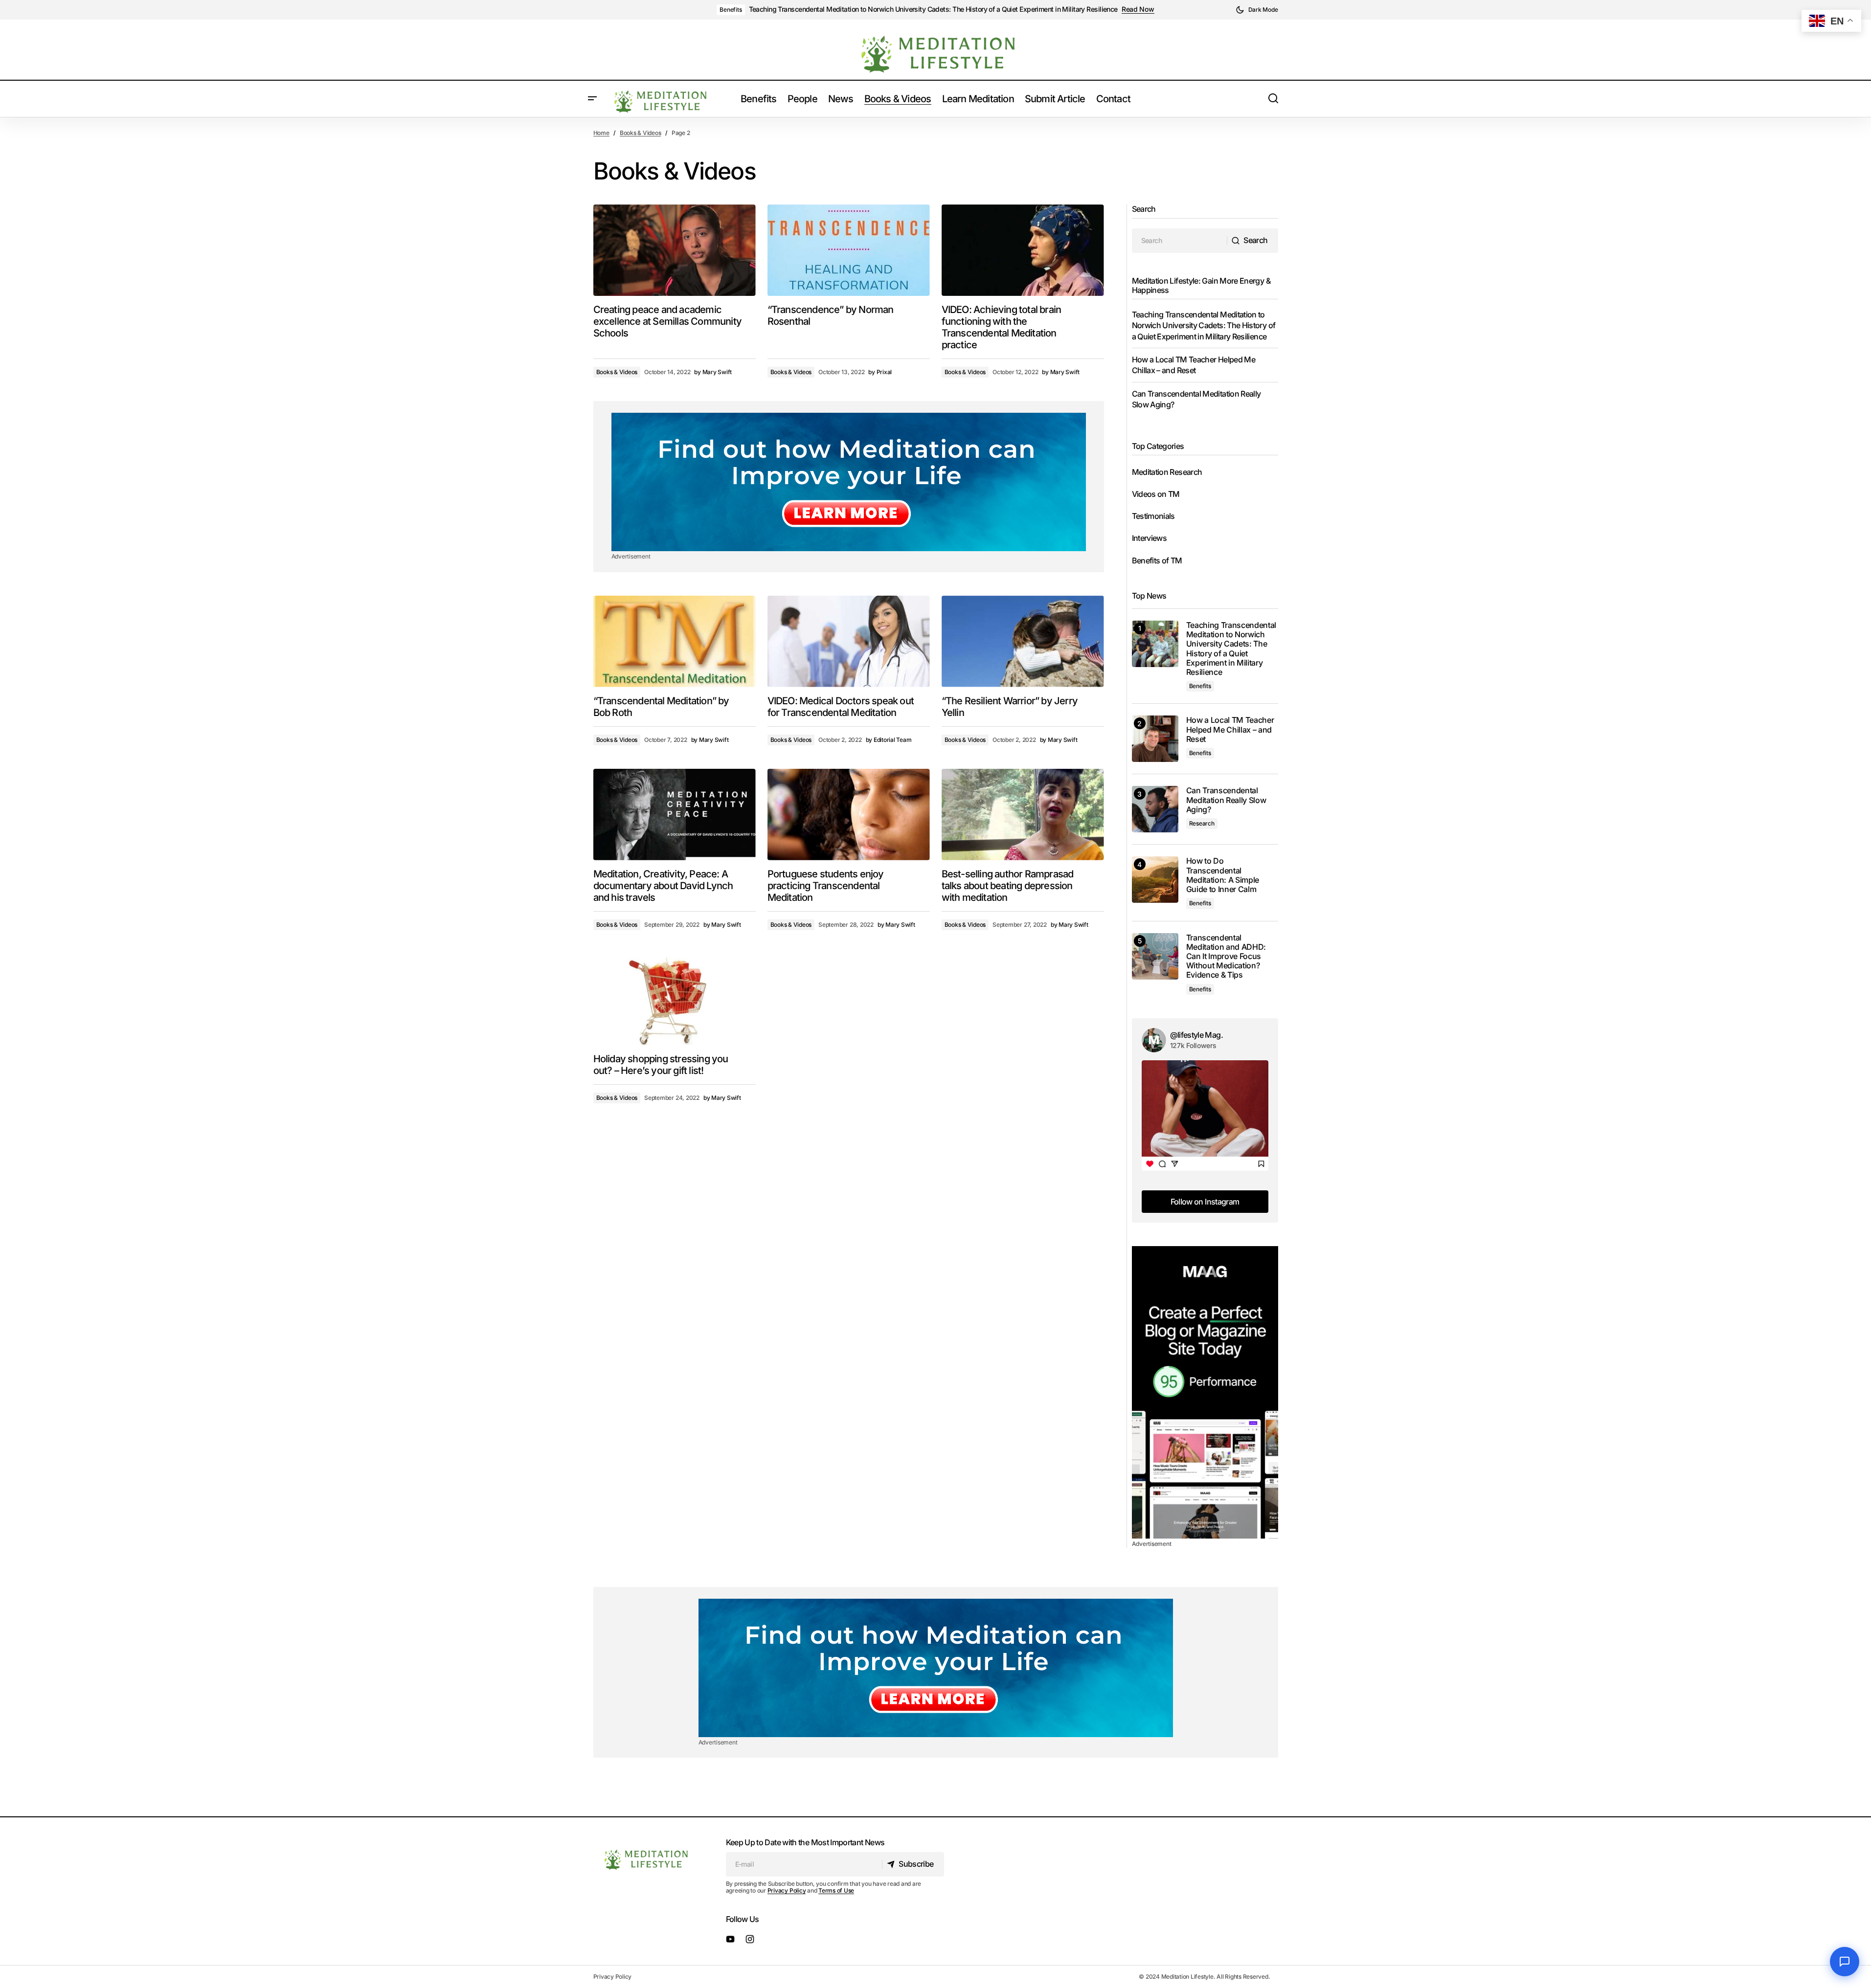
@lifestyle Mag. (1196, 1035)
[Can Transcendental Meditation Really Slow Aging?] (1155, 809)
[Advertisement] (1205, 1392)
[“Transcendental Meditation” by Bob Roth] (675, 641)
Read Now (1138, 9)
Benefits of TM (1157, 560)
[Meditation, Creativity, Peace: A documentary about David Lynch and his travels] (675, 815)
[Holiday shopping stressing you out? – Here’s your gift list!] (675, 999)
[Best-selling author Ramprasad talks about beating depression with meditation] (1023, 815)
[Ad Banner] (849, 482)
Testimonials (1153, 516)
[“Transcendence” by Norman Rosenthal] (849, 250)
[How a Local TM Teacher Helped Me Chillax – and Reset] (1155, 739)
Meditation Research (1167, 472)
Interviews (1150, 538)
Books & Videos (641, 133)
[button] (1257, 10)
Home (601, 133)
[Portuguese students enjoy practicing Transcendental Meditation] (849, 815)
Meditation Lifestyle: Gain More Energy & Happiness (1201, 285)
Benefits (731, 10)
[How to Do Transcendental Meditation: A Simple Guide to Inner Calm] (1155, 880)
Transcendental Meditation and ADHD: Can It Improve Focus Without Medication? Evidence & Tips (1226, 957)
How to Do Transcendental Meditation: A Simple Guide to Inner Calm (1223, 875)
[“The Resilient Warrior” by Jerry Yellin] (1023, 641)
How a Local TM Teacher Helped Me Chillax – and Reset (1230, 729)
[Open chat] (1845, 1962)
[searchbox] (1180, 241)
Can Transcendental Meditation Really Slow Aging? (1226, 800)
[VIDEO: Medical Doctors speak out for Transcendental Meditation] (849, 641)
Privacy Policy (787, 1890)
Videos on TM (1156, 494)
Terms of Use (836, 1890)
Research (1202, 823)
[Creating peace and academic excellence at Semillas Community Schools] (675, 250)
